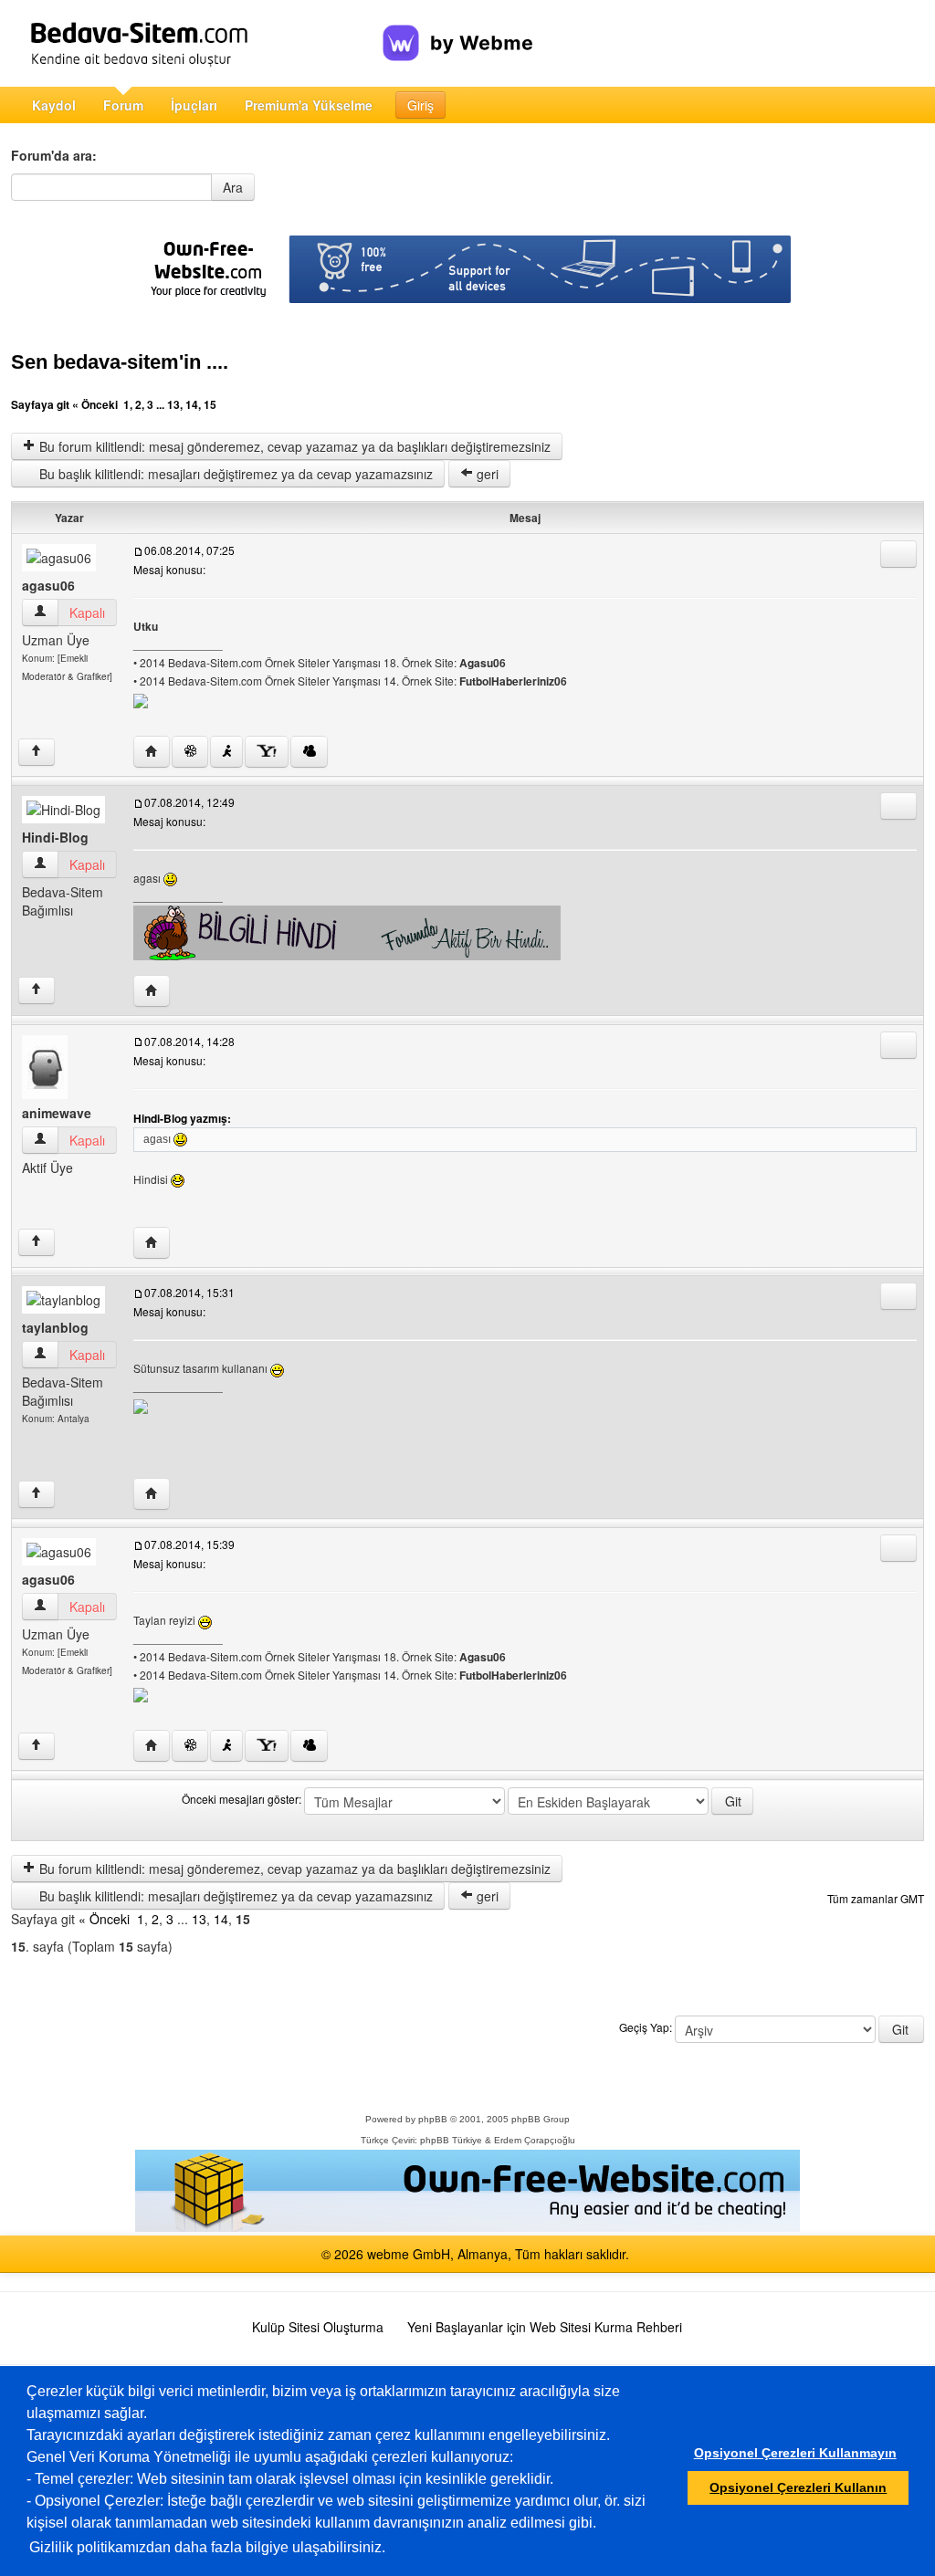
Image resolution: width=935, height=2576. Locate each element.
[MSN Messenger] (309, 752)
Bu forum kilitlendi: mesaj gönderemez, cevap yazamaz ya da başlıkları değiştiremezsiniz (293, 446)
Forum (123, 105)
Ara (233, 187)
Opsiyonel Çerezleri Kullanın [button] (798, 2487)
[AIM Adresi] (226, 752)
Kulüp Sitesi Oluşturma (318, 2327)
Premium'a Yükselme (309, 105)
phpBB (433, 2119)
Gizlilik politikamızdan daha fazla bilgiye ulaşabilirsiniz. (207, 2547)
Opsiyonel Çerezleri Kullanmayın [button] (795, 2453)
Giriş (420, 105)
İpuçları (194, 105)
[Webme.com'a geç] (458, 28)
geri (486, 474)
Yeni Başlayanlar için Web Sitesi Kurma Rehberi (545, 2327)
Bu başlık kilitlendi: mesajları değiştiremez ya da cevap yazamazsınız (234, 474)
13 (173, 404)
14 (192, 404)
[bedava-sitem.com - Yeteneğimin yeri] (197, 43)
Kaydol (54, 105)
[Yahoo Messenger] (267, 752)
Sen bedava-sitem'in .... (120, 362)
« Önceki (95, 404)
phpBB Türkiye (451, 2140)
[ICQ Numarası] (190, 752)
